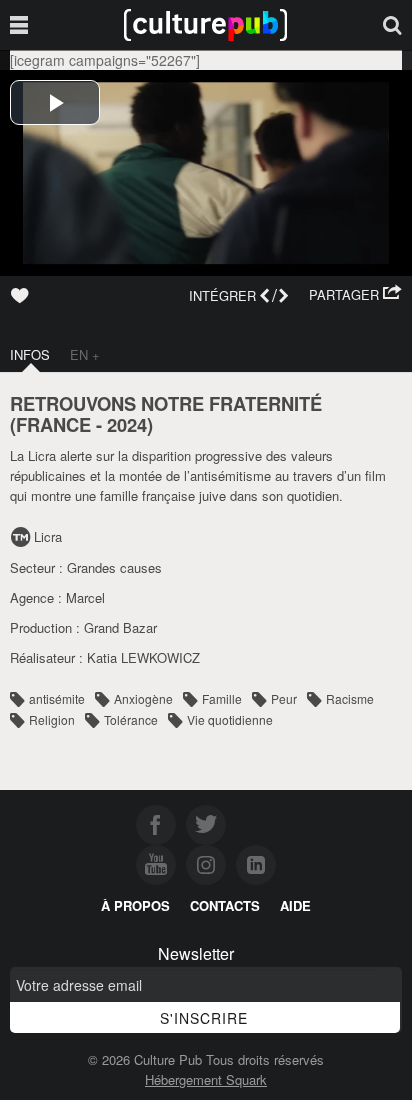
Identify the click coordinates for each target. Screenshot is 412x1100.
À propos (135, 905)
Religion (52, 719)
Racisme (350, 698)
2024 (127, 424)
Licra (48, 536)
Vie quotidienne (230, 719)
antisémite (57, 698)
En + (85, 354)
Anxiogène (143, 698)
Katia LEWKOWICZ (143, 657)
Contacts (225, 905)
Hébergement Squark (206, 1079)
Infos (30, 354)
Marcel (85, 597)
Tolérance (131, 719)
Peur (284, 698)
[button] (355, 295)
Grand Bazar (120, 627)
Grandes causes (114, 567)
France (53, 424)
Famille (222, 698)
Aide (295, 905)
